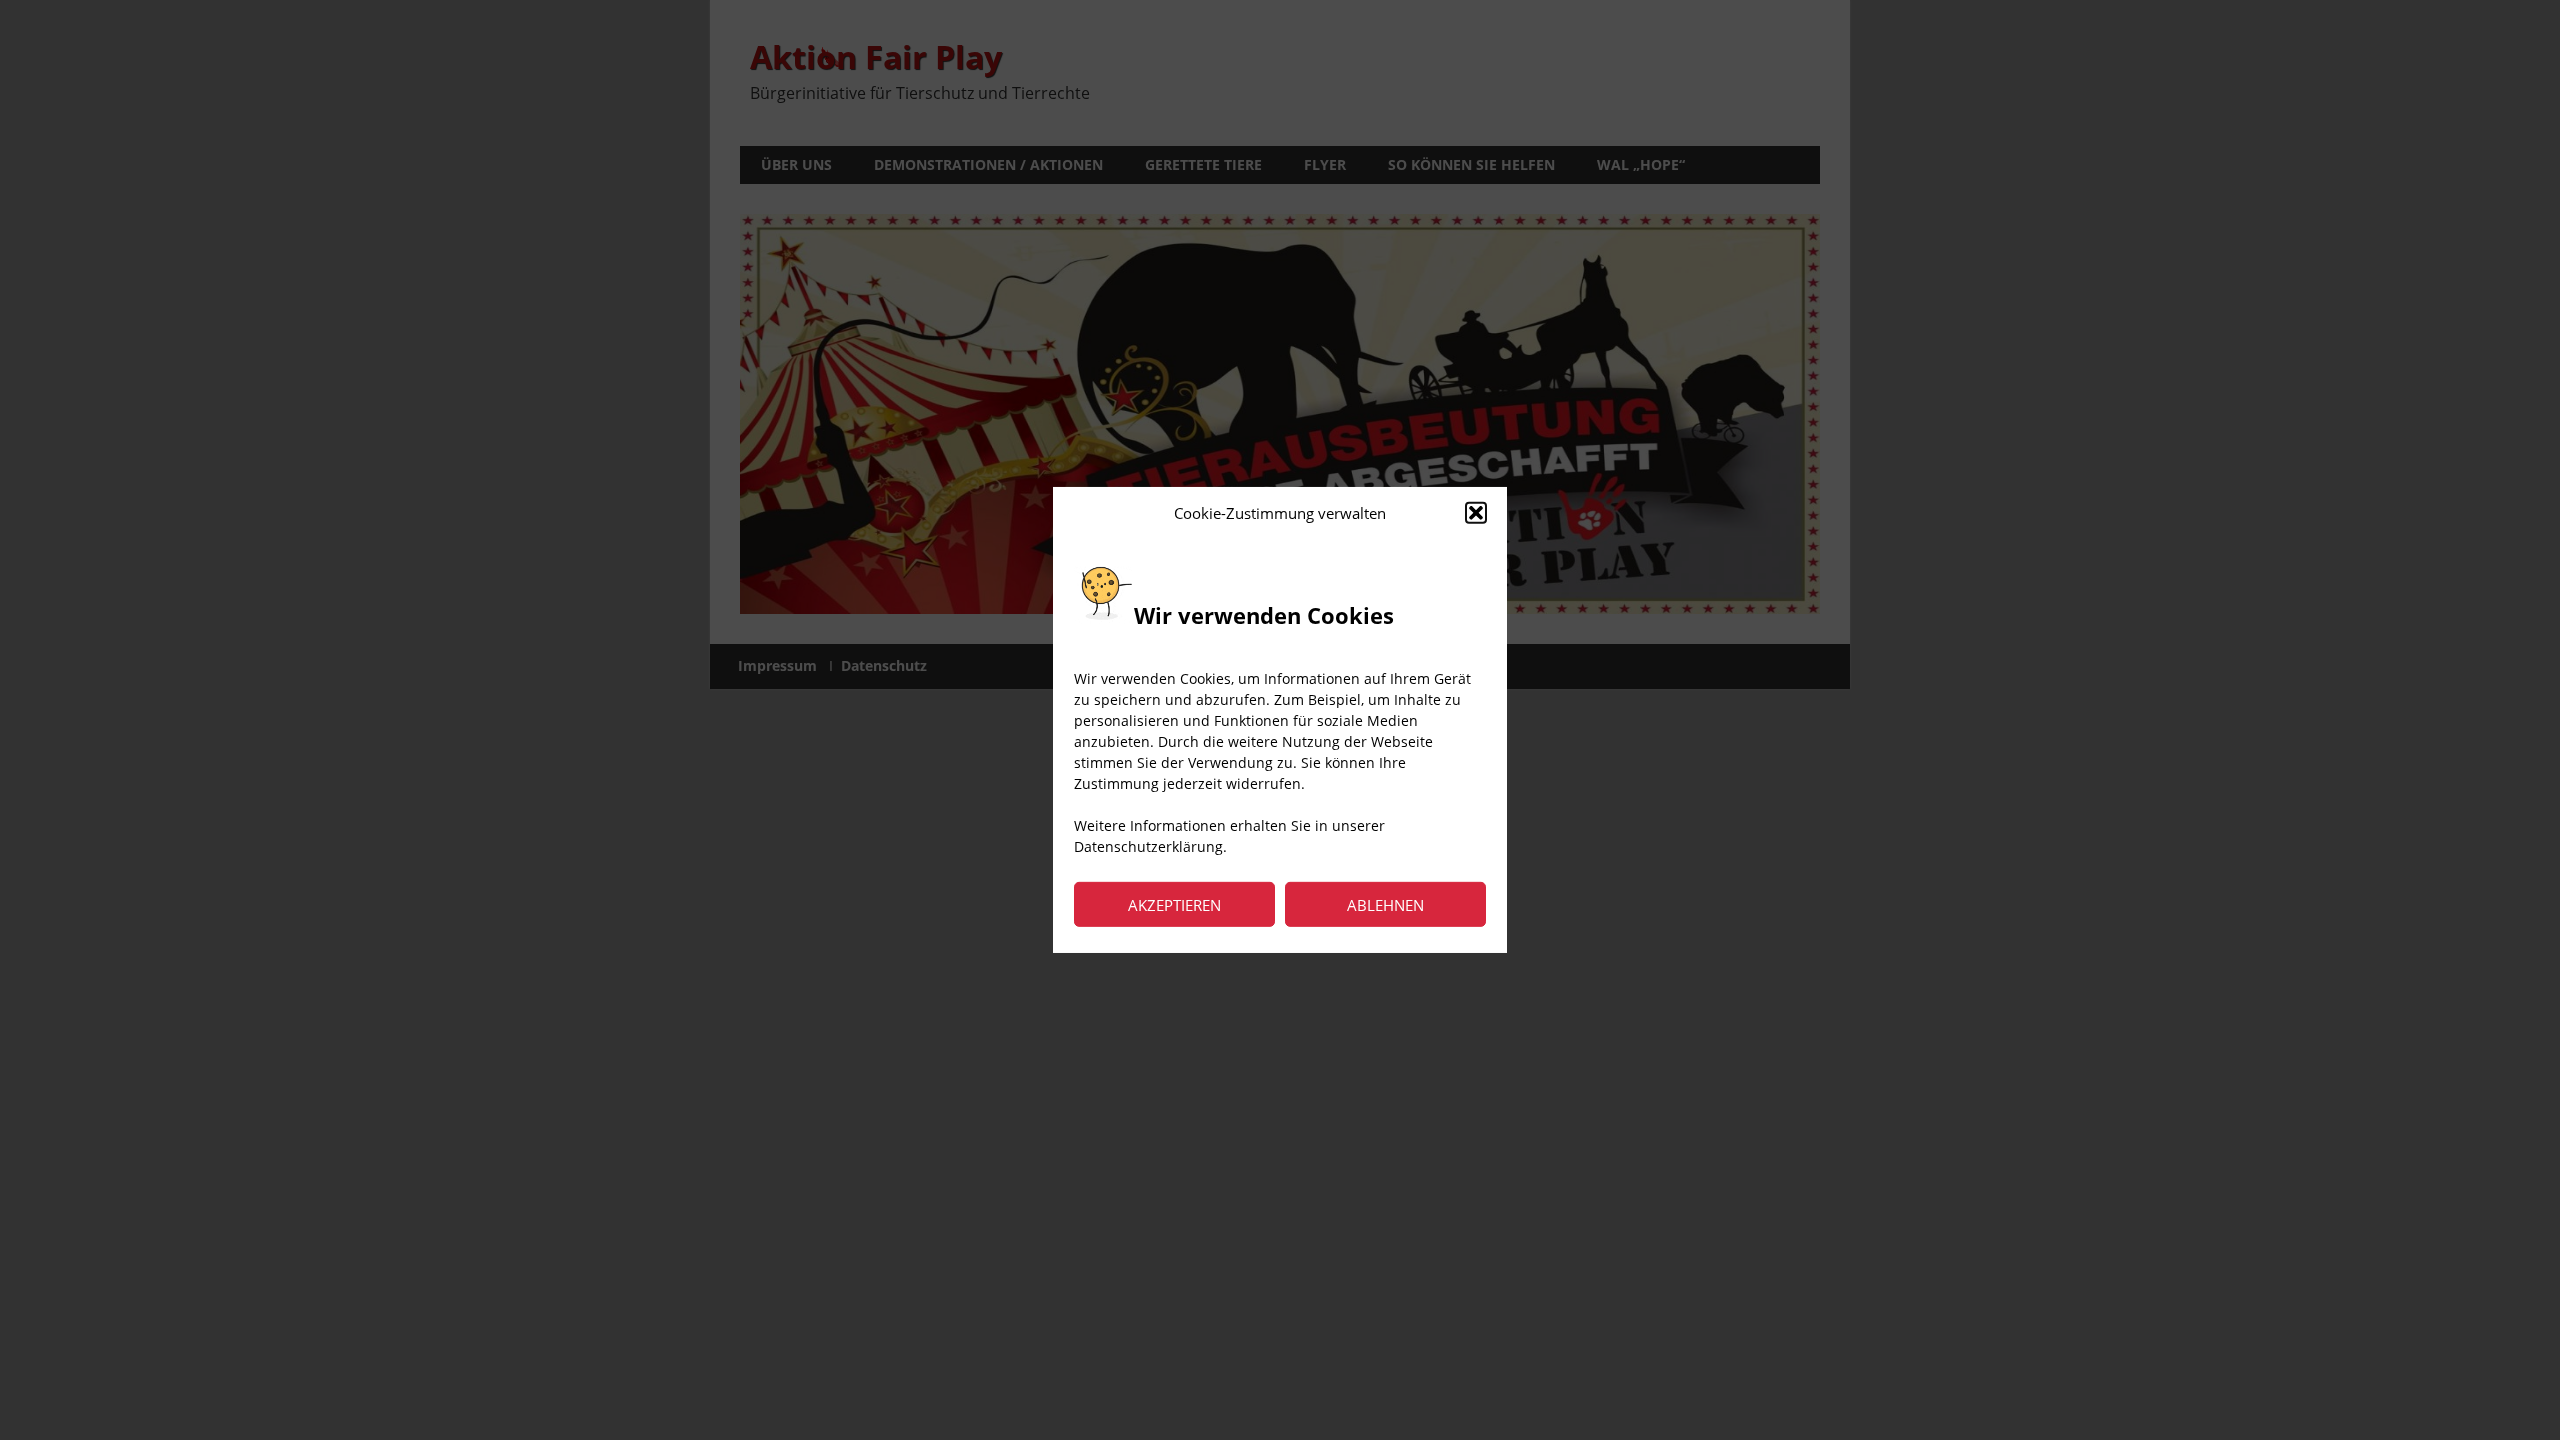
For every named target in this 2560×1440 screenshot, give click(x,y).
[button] (1476, 513)
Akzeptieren (1174, 905)
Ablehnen (1385, 905)
